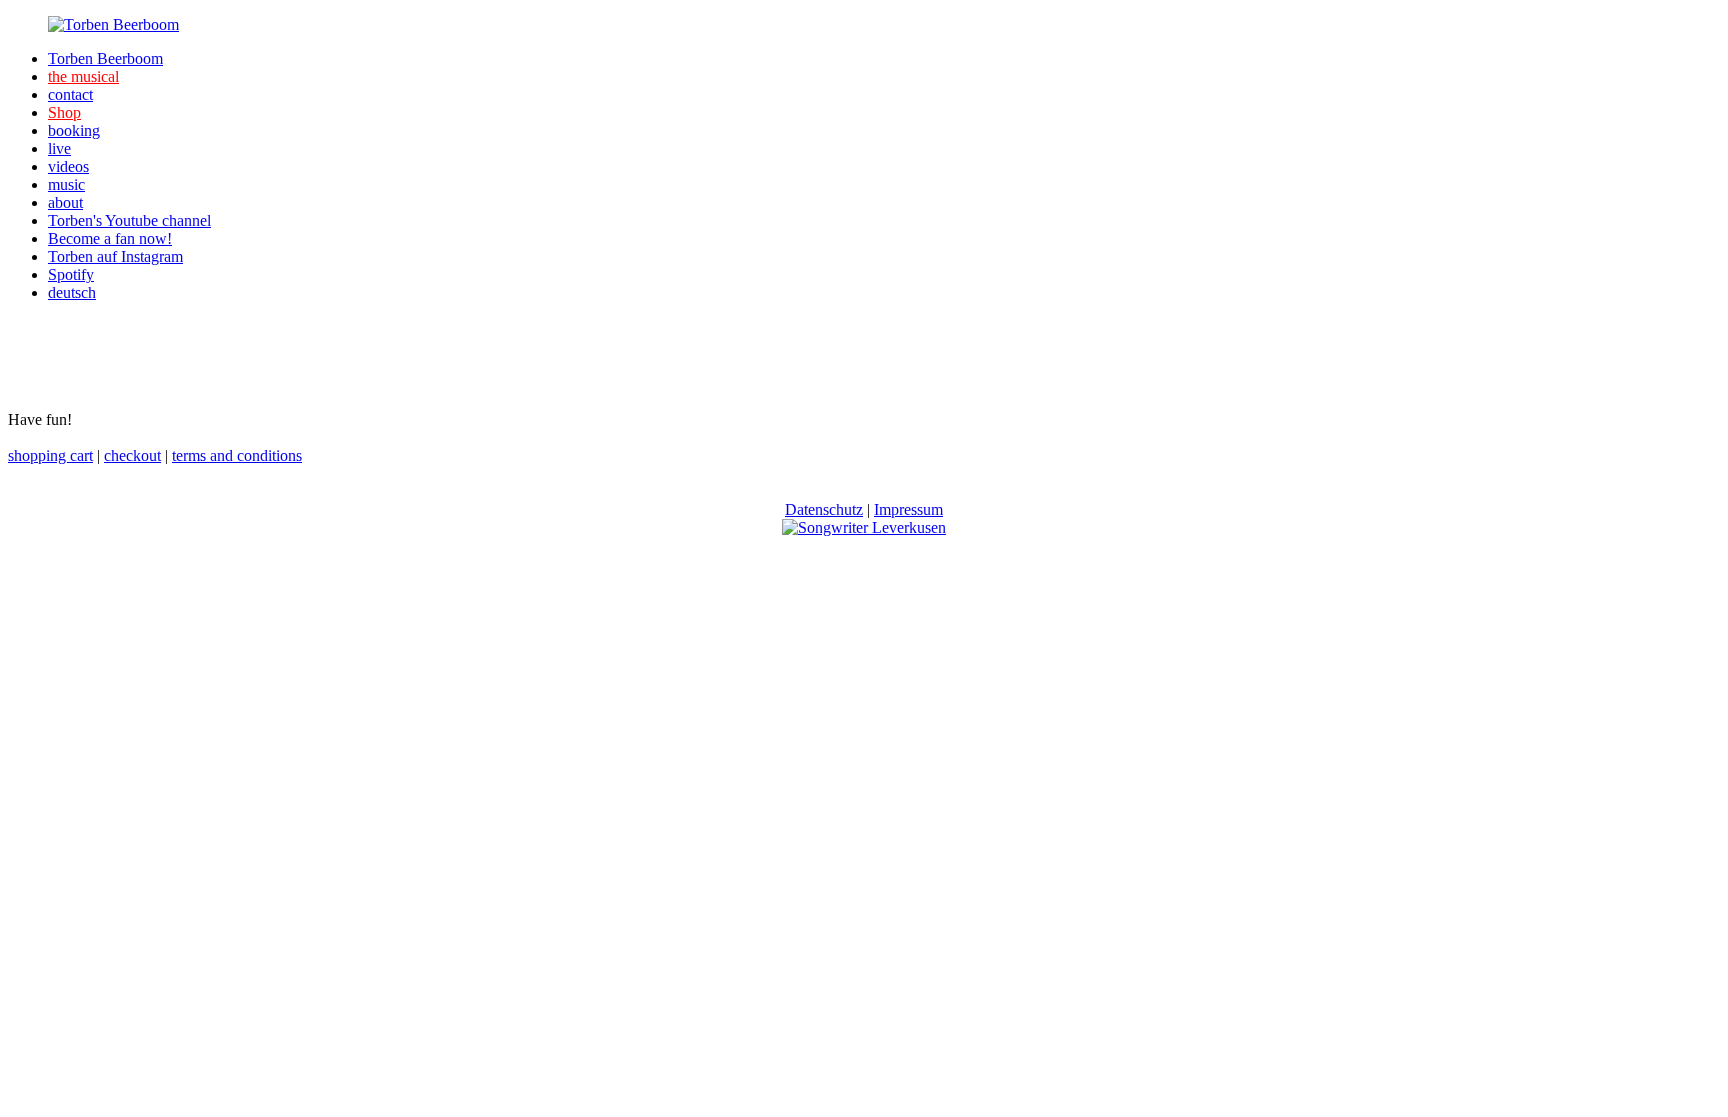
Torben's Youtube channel (129, 220)
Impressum (908, 509)
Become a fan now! (110, 238)
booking (74, 130)
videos (68, 166)
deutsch (72, 292)
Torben (105, 58)
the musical (83, 76)
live (59, 148)
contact (70, 94)
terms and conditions (237, 455)
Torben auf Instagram (115, 256)
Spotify (71, 274)
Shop (64, 112)
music (66, 184)
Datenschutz (824, 509)
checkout (132, 455)
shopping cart (50, 455)
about (65, 202)
